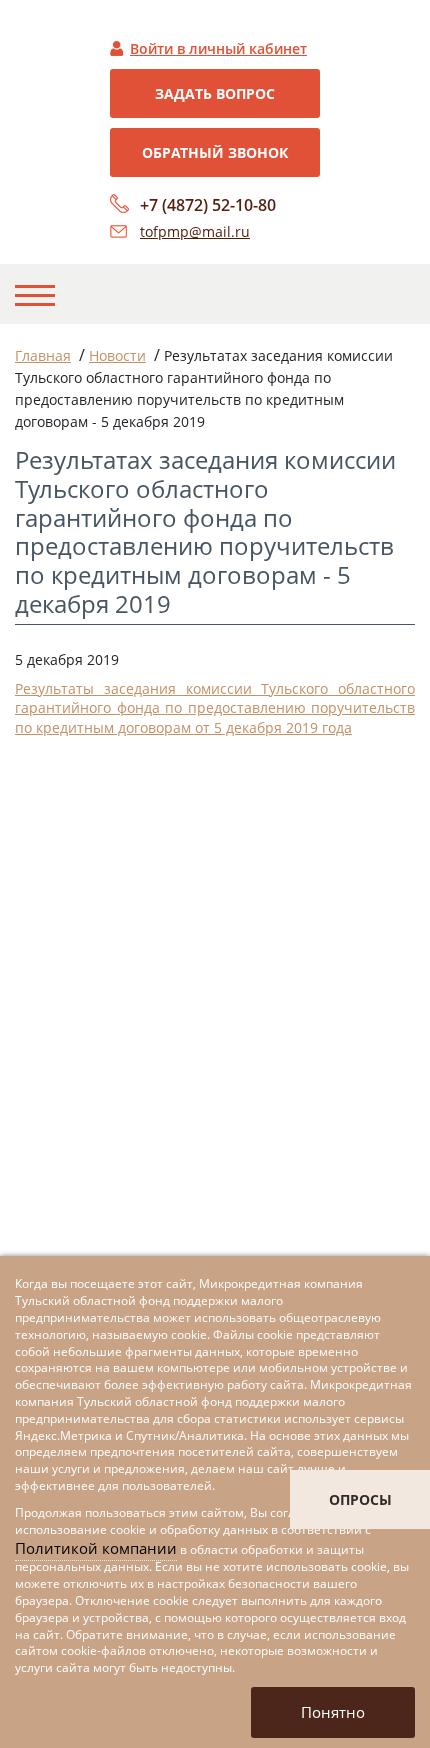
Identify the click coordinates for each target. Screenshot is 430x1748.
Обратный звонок (215, 152)
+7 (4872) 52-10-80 (208, 205)
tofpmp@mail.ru (195, 231)
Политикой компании (96, 1548)
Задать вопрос (215, 93)
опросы (360, 1499)
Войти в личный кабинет (218, 48)
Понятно (333, 1712)
